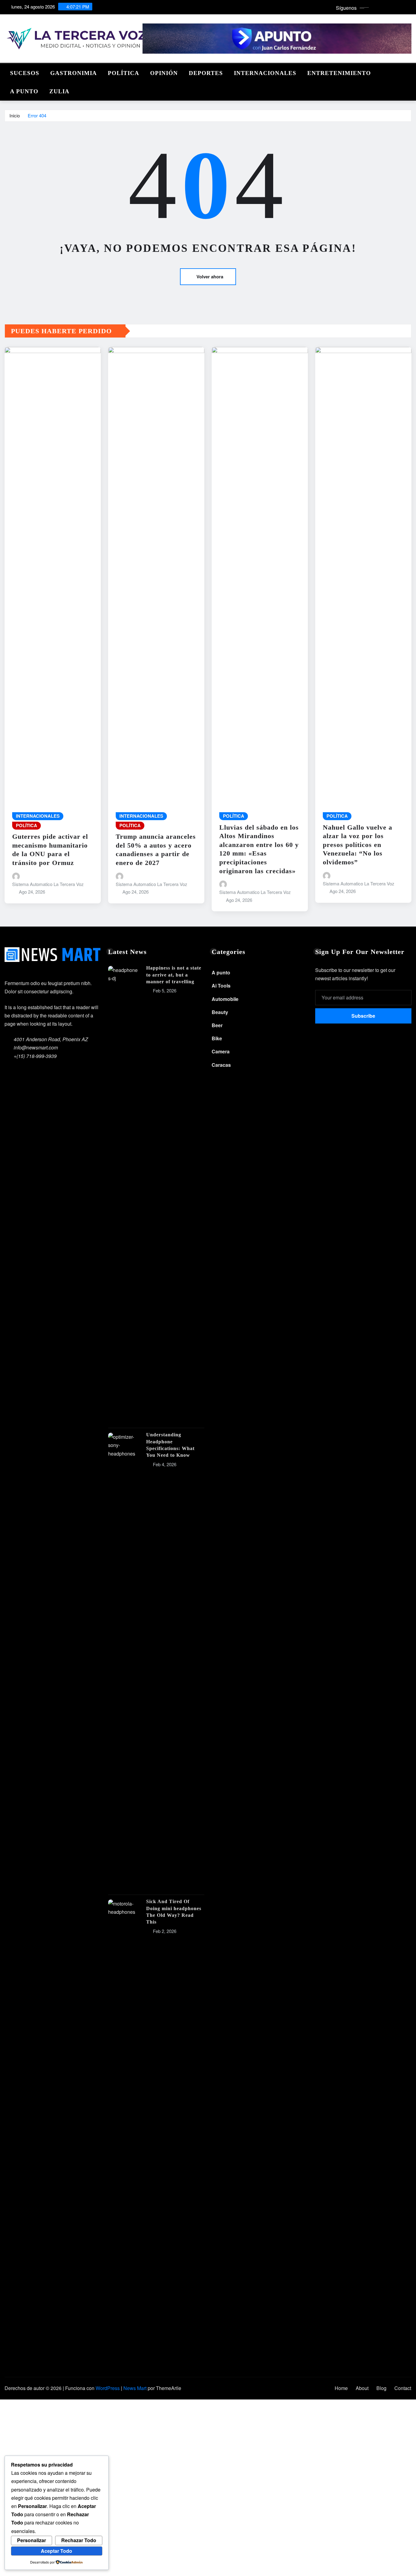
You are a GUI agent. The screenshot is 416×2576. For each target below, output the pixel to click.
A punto (24, 91)
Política (123, 73)
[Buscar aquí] (410, 71)
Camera (221, 1051)
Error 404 (37, 115)
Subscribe (363, 1016)
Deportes (206, 73)
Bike (217, 1038)
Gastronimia (74, 73)
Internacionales (265, 73)
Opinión (164, 73)
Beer (217, 1025)
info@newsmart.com (36, 1047)
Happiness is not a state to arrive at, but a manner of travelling (174, 975)
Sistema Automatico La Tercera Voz (48, 884)
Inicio (15, 115)
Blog (381, 2388)
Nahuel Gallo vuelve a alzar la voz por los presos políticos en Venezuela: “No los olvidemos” (358, 845)
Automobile (225, 999)
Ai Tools (221, 986)
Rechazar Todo (79, 2540)
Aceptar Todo (56, 2551)
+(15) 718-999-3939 (35, 1056)
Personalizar (32, 2540)
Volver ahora (210, 277)
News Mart (135, 2388)
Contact (403, 2388)
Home (341, 2388)
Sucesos (25, 73)
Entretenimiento (339, 73)
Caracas (221, 1065)
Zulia (59, 91)
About (362, 2388)
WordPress (108, 2388)
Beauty (220, 1012)
